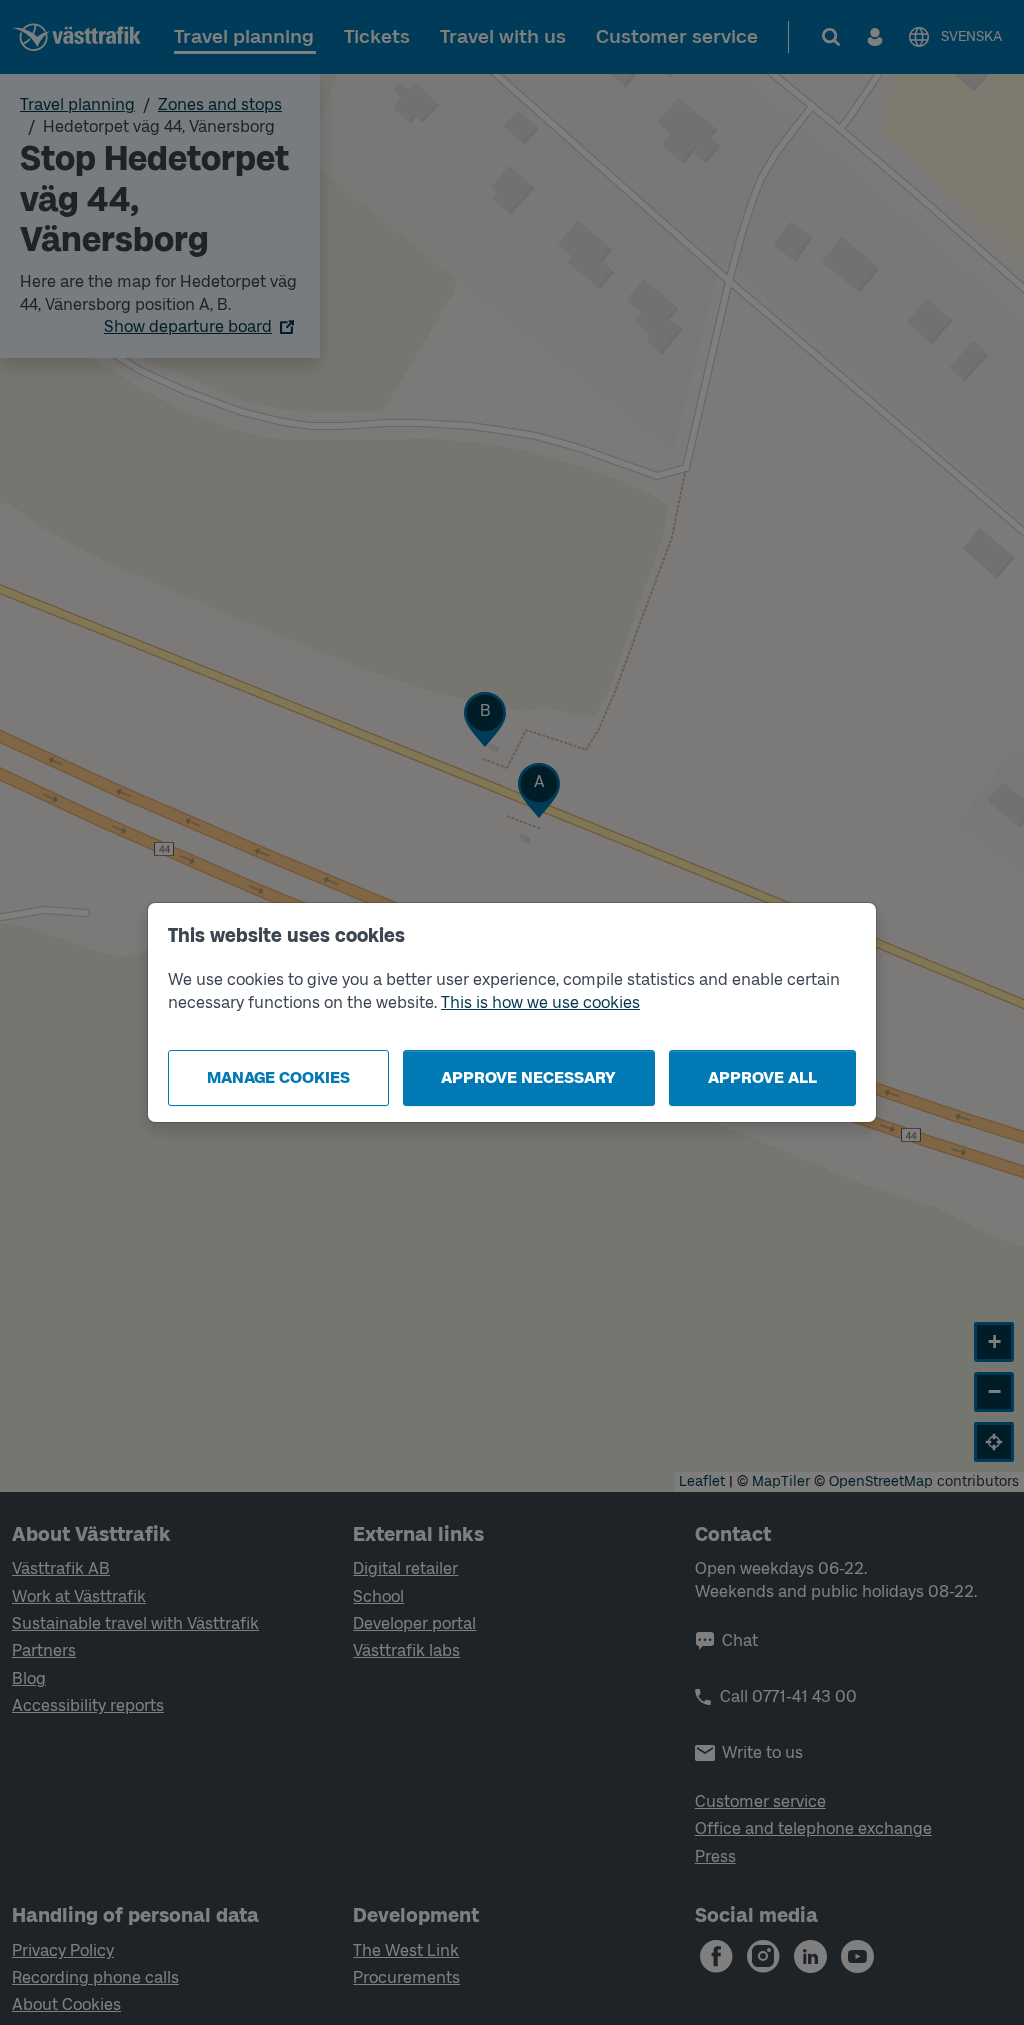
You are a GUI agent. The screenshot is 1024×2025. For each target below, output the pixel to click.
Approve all (762, 1077)
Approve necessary (528, 1077)
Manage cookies (278, 1077)
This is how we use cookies (540, 1002)
